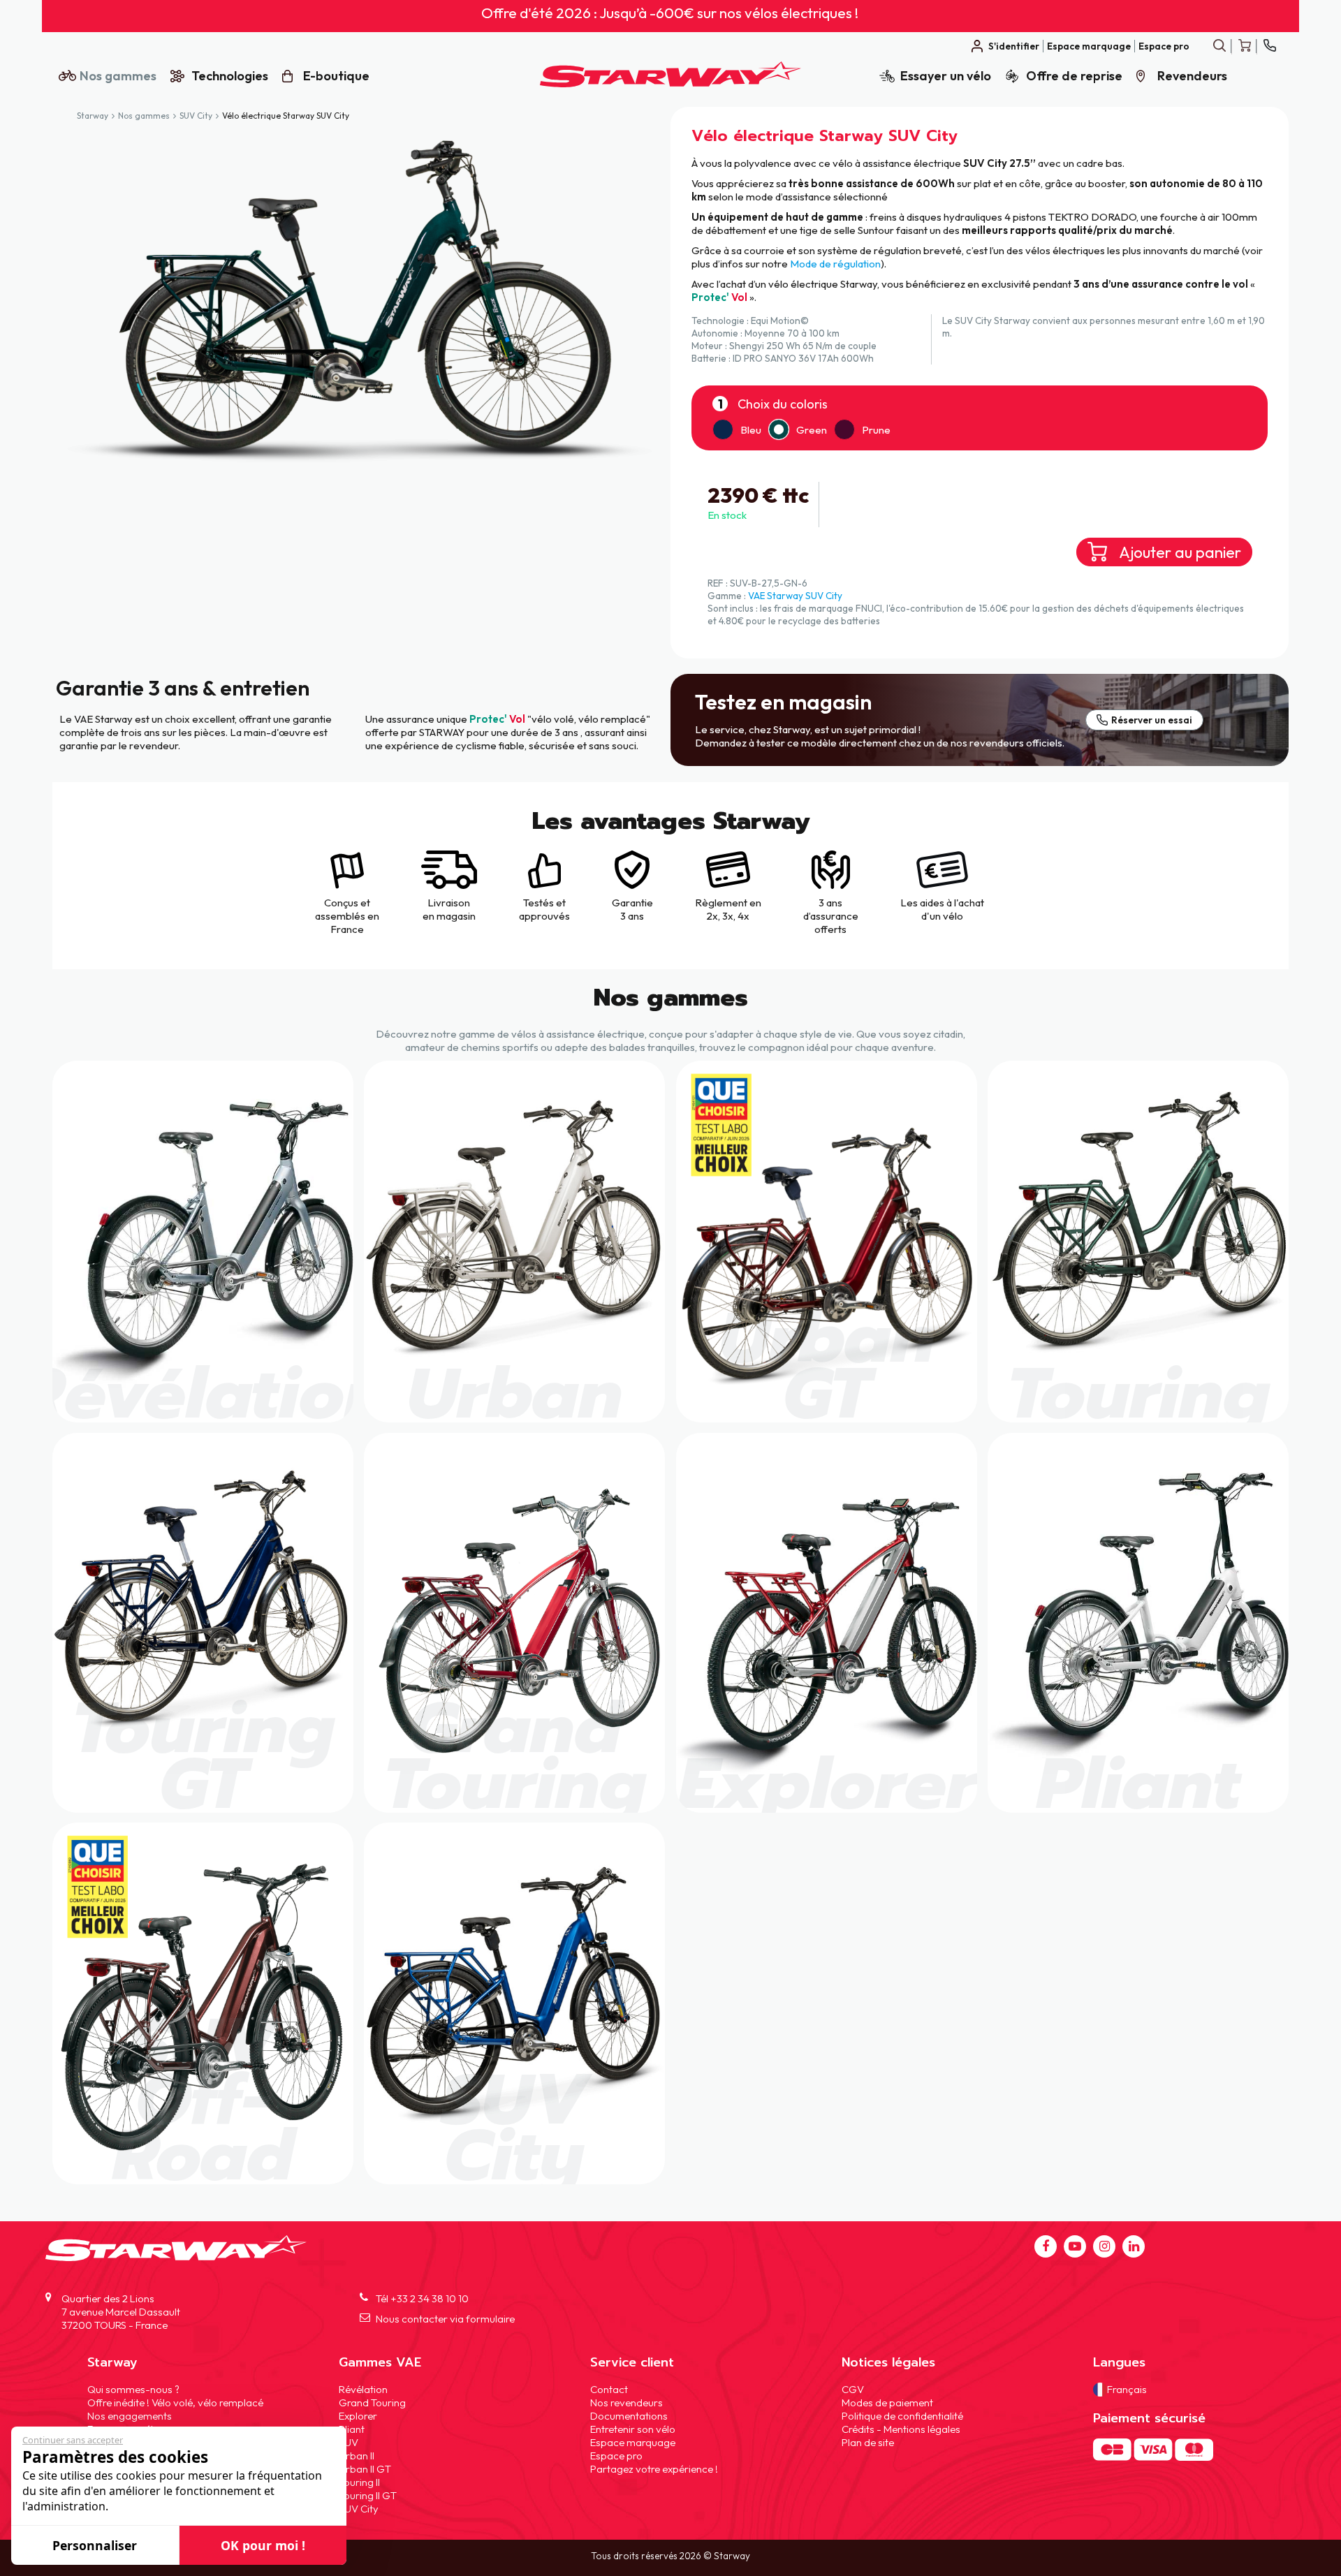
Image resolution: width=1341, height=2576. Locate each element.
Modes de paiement (887, 2402)
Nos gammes (118, 76)
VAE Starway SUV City (795, 596)
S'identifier (1014, 46)
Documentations (629, 2415)
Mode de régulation (835, 264)
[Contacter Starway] (1269, 46)
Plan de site (868, 2442)
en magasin (449, 916)
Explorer (358, 2415)
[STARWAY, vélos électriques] (670, 83)
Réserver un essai (1152, 720)
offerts (830, 929)
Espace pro (1164, 46)
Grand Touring (372, 2402)
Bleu (751, 430)
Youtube (1075, 2246)
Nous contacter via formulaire (445, 2319)
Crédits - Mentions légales (901, 2428)
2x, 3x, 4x (728, 916)
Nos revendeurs (626, 2402)
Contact (609, 2389)
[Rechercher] (1219, 46)
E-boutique (336, 76)
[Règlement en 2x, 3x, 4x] (728, 885)
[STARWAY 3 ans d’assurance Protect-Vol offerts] (831, 885)
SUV (349, 2442)
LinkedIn (1134, 2246)
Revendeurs (1192, 76)
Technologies (230, 76)
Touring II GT (368, 2495)
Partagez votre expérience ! (654, 2468)
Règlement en (728, 903)
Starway (93, 116)
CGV (853, 2389)
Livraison (449, 903)
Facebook (1046, 2246)
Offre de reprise (1074, 76)
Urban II (357, 2455)
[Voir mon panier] (1244, 46)
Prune (876, 430)
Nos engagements (130, 2415)
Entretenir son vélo (633, 2428)
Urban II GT (365, 2468)
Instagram (1104, 2246)
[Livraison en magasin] (449, 885)
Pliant (352, 2428)
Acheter (203, 1242)
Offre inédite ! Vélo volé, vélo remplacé (175, 2402)
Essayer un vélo (946, 76)
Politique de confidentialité (902, 2415)
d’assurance (831, 916)
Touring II (359, 2481)
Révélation (363, 2389)
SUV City (196, 116)
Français (1127, 2389)
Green (812, 430)
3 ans (830, 903)
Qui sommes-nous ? (133, 2389)
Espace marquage (1089, 46)
